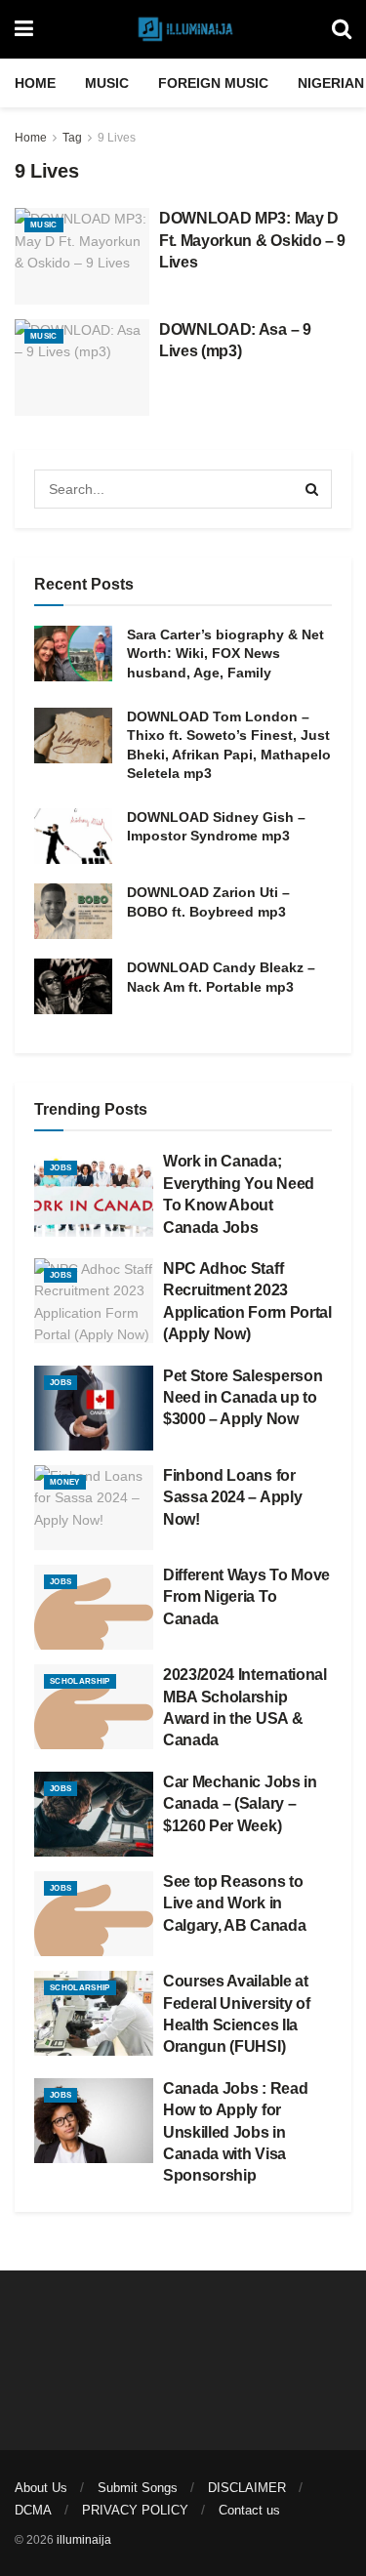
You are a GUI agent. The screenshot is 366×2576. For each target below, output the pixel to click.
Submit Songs (138, 2488)
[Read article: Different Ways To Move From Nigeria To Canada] (94, 1607)
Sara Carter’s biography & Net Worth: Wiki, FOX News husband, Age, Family (225, 654)
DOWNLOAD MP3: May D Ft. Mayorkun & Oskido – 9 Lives (252, 240)
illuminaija (84, 2540)
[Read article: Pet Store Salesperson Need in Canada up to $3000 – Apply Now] (94, 1408)
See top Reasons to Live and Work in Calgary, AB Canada (234, 1903)
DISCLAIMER (247, 2488)
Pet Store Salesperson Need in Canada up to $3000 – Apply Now (243, 1398)
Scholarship (80, 1681)
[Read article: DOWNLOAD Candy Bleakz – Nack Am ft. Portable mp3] (73, 986)
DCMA (33, 2510)
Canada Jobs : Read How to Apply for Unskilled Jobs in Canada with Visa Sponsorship (235, 2132)
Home (35, 83)
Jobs (61, 1168)
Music (107, 83)
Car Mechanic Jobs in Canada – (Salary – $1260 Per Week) (240, 1804)
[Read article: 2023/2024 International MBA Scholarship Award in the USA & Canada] (94, 1707)
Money (65, 1482)
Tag (72, 138)
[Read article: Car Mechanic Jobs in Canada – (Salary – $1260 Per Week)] (94, 1814)
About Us (41, 2488)
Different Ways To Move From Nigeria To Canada (246, 1597)
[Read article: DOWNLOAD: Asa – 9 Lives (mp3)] (82, 368)
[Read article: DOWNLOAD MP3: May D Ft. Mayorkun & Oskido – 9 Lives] (82, 256)
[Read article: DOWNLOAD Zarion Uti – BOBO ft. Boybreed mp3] (73, 911)
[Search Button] (342, 29)
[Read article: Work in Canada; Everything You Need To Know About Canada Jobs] (94, 1193)
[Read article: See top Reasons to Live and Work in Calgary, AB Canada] (94, 1914)
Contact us (249, 2510)
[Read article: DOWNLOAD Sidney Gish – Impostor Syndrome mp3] (73, 836)
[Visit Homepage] (183, 29)
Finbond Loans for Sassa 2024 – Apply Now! (232, 1497)
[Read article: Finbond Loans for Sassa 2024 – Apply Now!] (94, 1508)
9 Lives (117, 138)
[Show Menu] (24, 29)
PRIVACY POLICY (135, 2510)
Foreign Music (213, 83)
